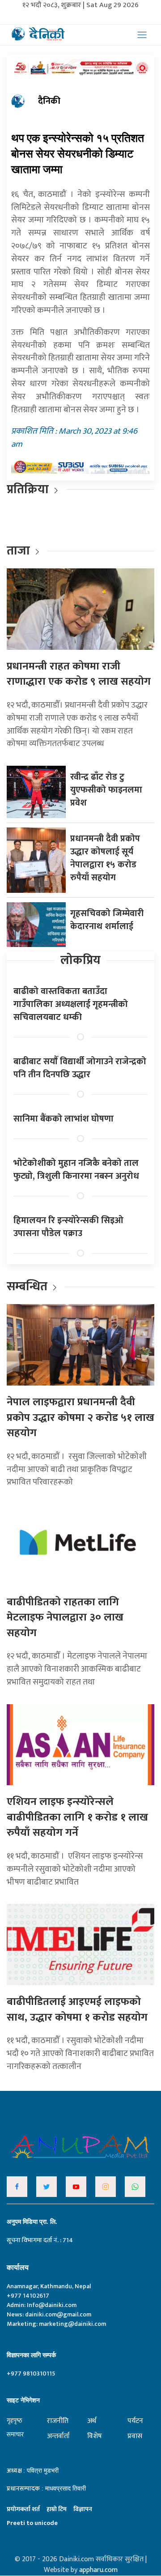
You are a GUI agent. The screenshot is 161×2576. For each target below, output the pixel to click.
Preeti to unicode (32, 2523)
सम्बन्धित (28, 1286)
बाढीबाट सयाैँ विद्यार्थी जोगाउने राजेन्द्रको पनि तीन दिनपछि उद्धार (80, 1068)
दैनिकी (49, 101)
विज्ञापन (83, 2509)
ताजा (18, 551)
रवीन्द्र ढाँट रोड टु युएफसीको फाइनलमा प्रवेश (106, 790)
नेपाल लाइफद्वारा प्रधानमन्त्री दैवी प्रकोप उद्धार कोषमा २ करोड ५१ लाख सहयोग (80, 1418)
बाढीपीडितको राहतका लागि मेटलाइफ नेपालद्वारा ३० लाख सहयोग (65, 1618)
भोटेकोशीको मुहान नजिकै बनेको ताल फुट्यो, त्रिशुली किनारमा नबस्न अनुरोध (76, 1170)
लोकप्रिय (80, 960)
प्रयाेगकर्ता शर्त (23, 2509)
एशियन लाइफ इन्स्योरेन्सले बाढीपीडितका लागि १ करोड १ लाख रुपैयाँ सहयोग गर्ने (77, 1817)
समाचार (15, 2434)
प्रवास (135, 2436)
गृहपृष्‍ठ (15, 2420)
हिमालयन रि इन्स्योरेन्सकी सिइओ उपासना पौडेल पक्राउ (68, 1227)
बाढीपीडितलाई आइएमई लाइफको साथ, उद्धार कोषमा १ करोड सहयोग (77, 2010)
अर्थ (92, 2421)
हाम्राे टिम (57, 2509)
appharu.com (98, 2570)
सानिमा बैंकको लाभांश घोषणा (64, 1119)
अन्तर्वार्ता (58, 2436)
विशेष (95, 2436)
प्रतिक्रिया (28, 489)
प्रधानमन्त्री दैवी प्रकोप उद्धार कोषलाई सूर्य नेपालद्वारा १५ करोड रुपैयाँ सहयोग (105, 858)
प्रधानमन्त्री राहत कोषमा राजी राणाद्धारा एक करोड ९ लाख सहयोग (79, 674)
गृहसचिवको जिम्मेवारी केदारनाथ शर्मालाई (107, 920)
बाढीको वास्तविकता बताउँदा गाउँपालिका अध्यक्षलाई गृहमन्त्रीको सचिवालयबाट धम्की (71, 1004)
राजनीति (58, 2421)
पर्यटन (135, 2421)
